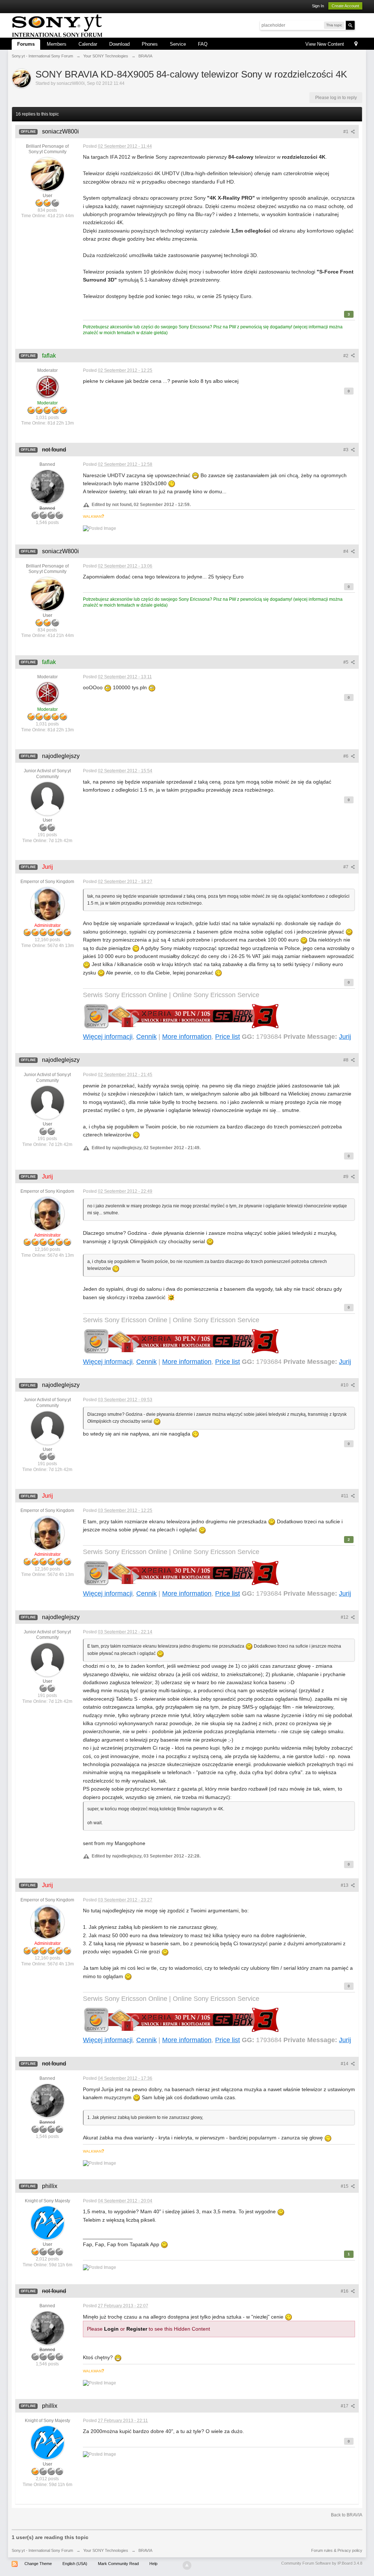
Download (119, 44)
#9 (346, 1177)
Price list (228, 1037)
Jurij (345, 1037)
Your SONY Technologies (106, 2550)
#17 (345, 2406)
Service (178, 44)
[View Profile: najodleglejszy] (47, 799)
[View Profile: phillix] (47, 2223)
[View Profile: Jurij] (47, 904)
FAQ (203, 44)
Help (153, 2564)
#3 (346, 450)
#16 (345, 2291)
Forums (26, 44)
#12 (345, 1617)
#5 (346, 662)
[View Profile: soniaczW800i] (47, 174)
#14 (345, 2064)
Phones (150, 44)
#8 (346, 1060)
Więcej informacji (108, 1037)
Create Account (345, 6)
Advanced (359, 25)
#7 (346, 867)
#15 (345, 2186)
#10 (345, 1385)
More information (187, 1037)
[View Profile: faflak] (47, 386)
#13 (345, 1885)
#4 (346, 551)
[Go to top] (187, 2565)
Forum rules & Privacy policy (337, 2550)
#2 (346, 356)
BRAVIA (145, 2550)
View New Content (325, 44)
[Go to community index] (57, 25)
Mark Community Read (118, 2564)
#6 (346, 756)
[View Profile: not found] (47, 486)
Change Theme (38, 2564)
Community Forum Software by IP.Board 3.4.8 (322, 2563)
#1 (346, 132)
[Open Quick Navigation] (356, 44)
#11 (345, 1496)
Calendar (88, 44)
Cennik (146, 1037)
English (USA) (75, 2564)
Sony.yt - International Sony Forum (42, 2550)
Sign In (318, 6)
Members (57, 44)
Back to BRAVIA (347, 2515)
